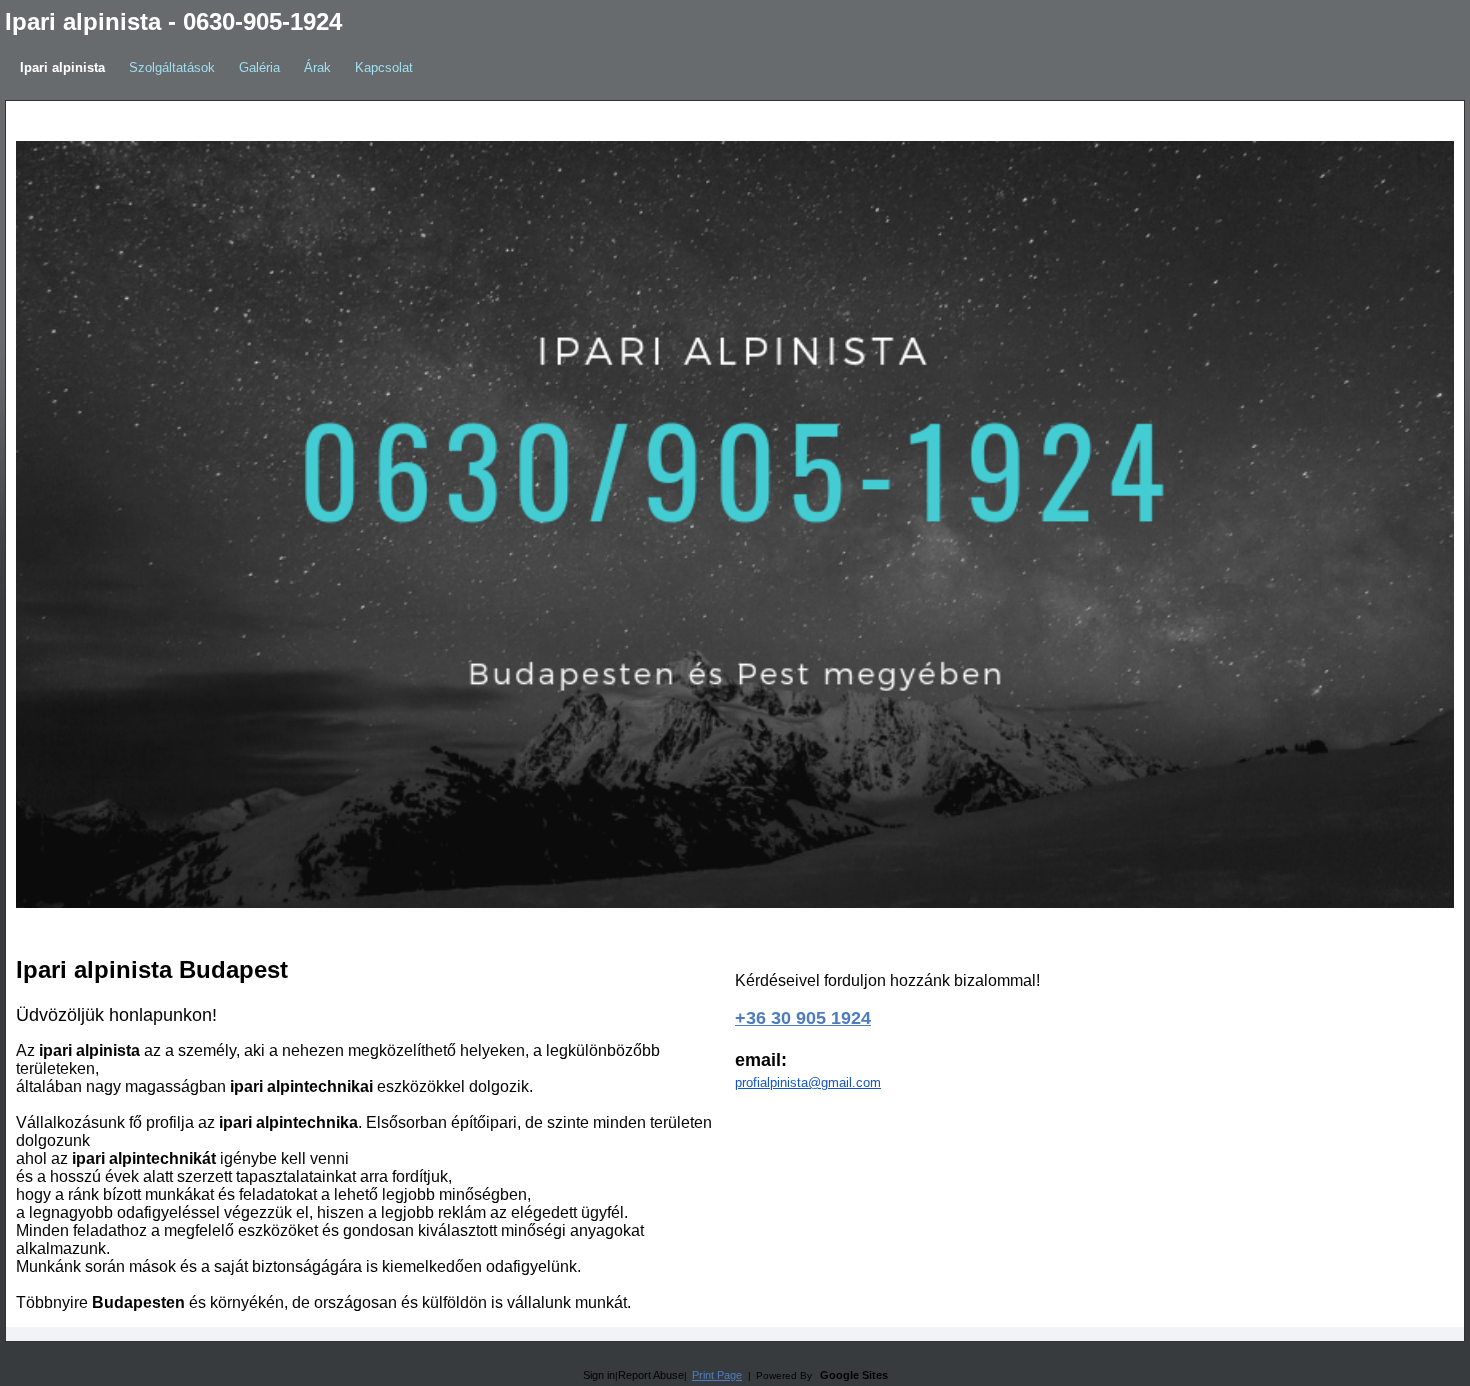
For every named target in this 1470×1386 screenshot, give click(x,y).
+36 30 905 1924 (803, 1018)
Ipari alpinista (62, 67)
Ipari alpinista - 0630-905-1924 (173, 21)
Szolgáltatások (172, 67)
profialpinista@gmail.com (808, 1082)
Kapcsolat (384, 67)
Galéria (259, 67)
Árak (317, 67)
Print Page (717, 1375)
